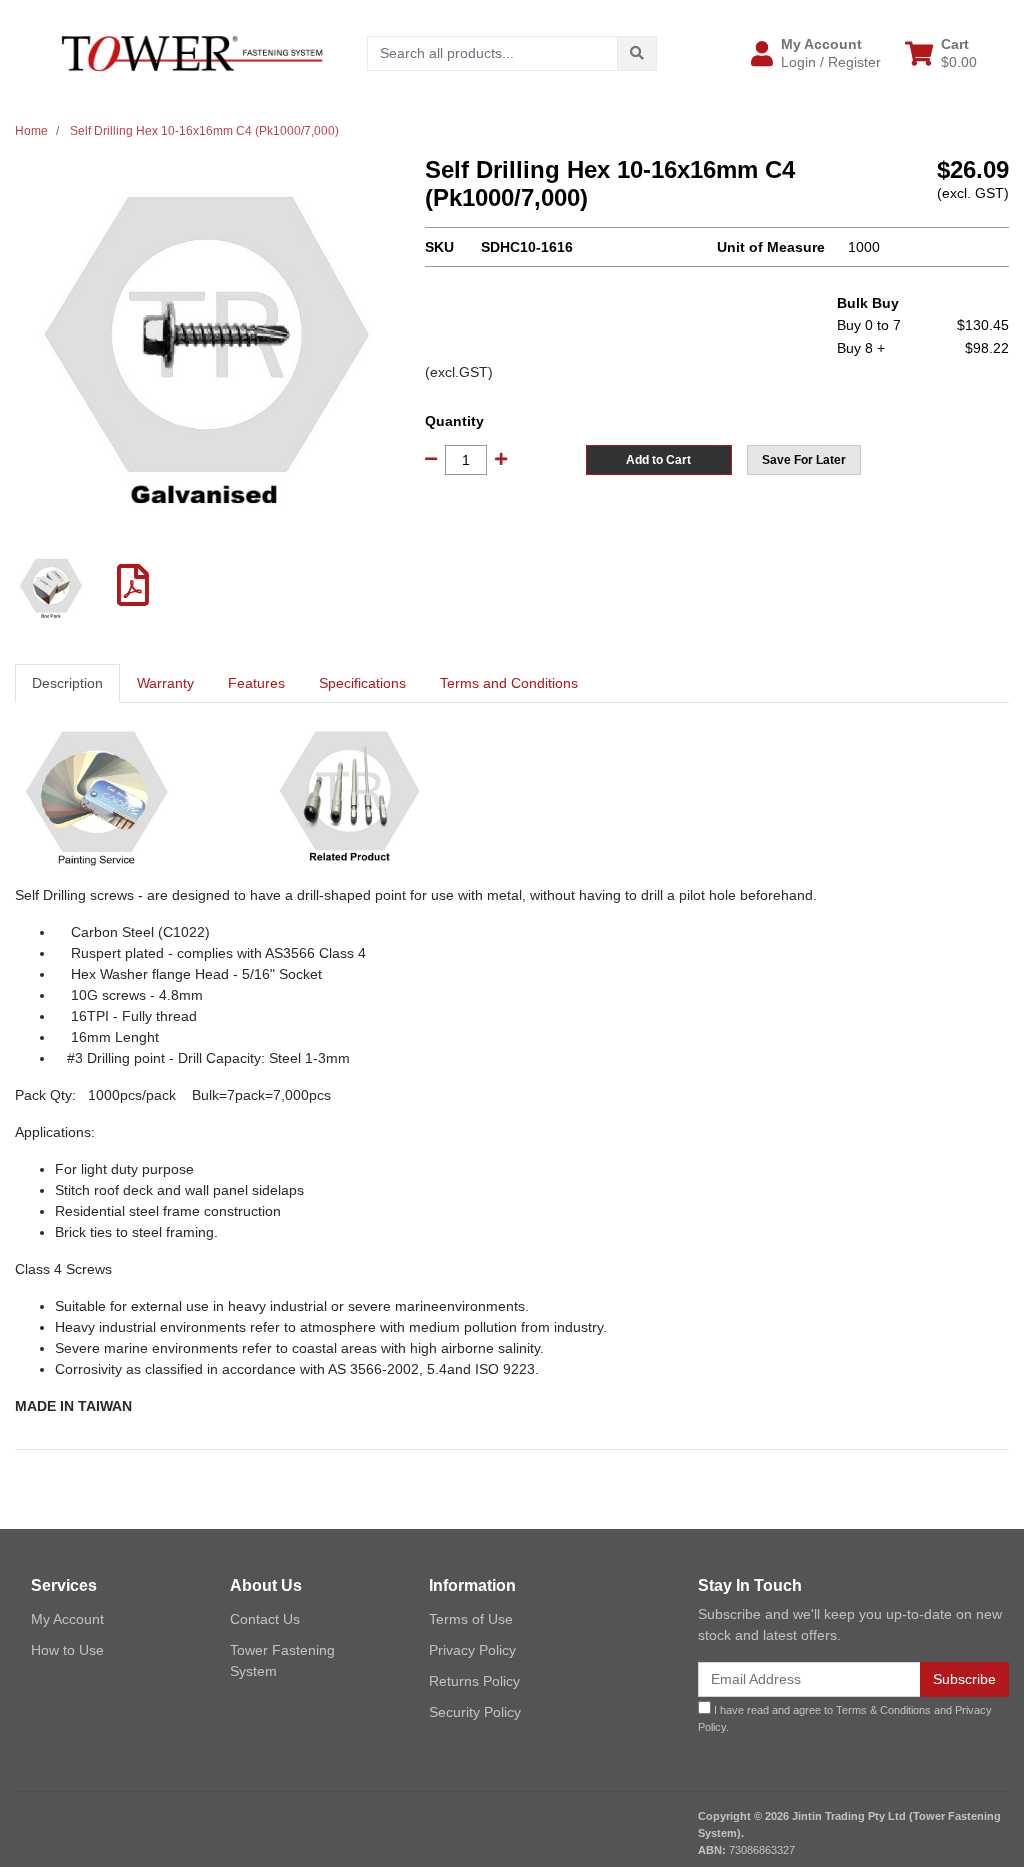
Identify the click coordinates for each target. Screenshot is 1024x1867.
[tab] (67, 683)
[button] (816, 53)
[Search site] (637, 53)
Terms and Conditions (509, 683)
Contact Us (265, 1619)
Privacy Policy (472, 1650)
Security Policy (475, 1712)
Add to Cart (658, 460)
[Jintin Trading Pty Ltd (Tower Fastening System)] (192, 52)
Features (256, 683)
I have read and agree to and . (845, 1718)
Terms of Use (471, 1619)
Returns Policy (474, 1681)
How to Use (67, 1650)
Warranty (165, 683)
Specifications (362, 683)
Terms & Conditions (883, 1710)
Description (67, 683)
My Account (67, 1619)
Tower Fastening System (282, 1660)
